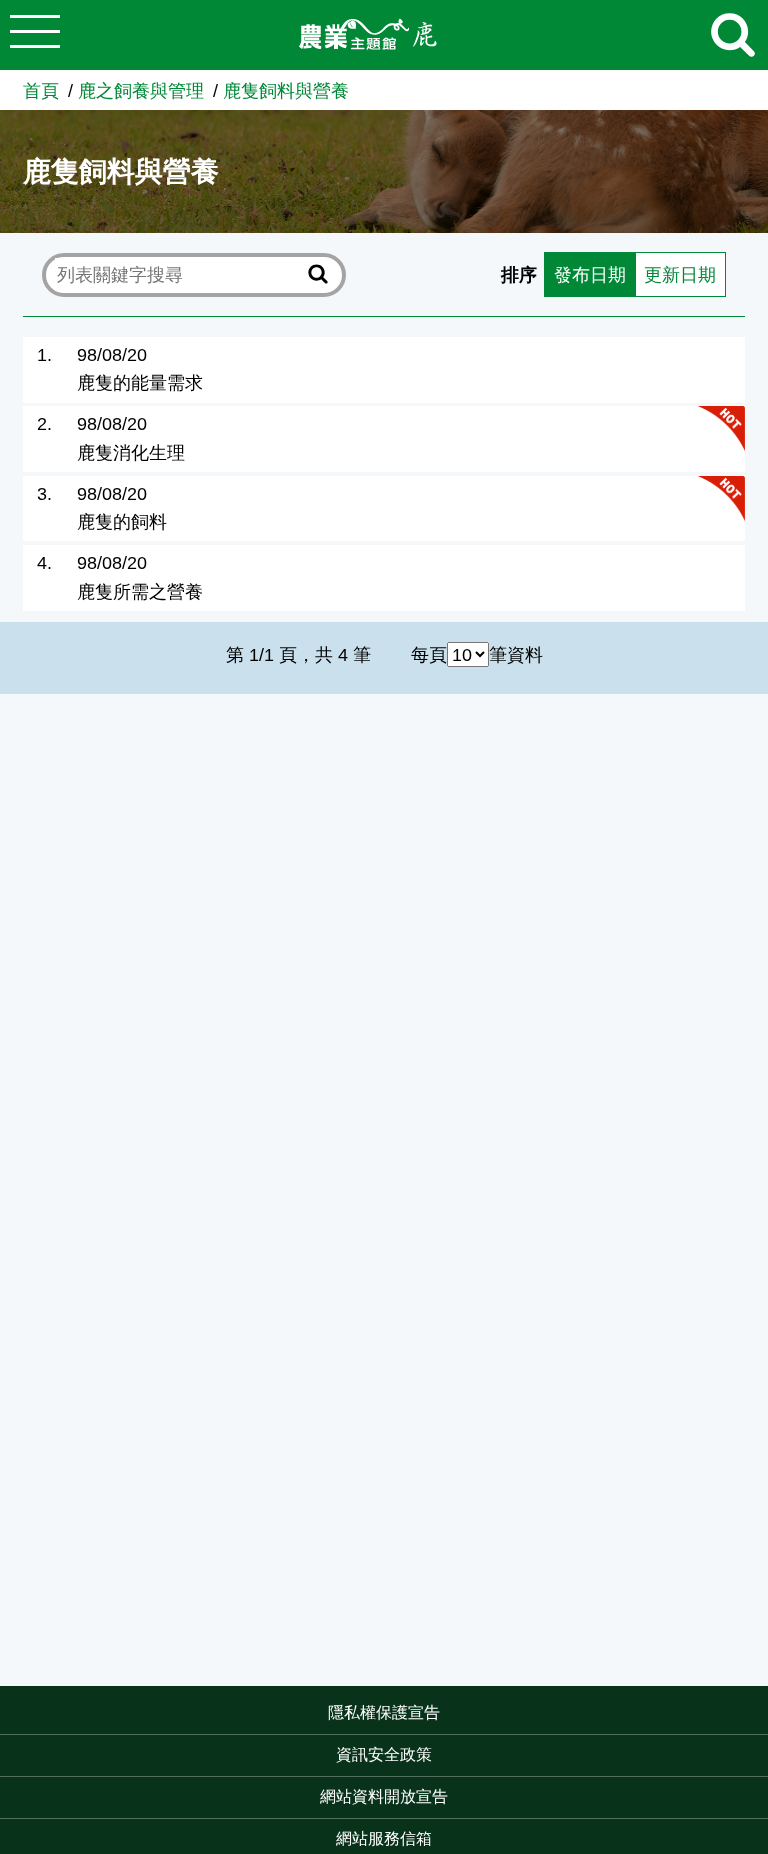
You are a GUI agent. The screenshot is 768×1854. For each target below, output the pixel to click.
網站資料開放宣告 (384, 1796)
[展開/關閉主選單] (35, 35)
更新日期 (680, 274)
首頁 (41, 90)
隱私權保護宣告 (384, 1712)
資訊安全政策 (384, 1754)
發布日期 (590, 274)
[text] (178, 274)
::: (762, 1714)
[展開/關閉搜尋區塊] (733, 35)
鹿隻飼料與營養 (286, 90)
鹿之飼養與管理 (141, 90)
